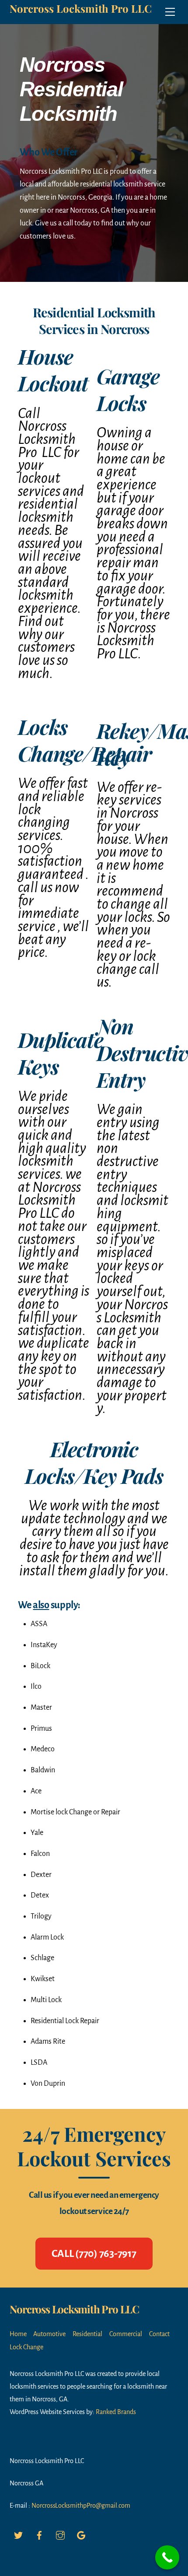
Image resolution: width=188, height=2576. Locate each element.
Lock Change (26, 2347)
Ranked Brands (116, 2412)
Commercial (126, 2334)
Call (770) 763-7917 (94, 2253)
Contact (159, 2334)
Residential (87, 2334)
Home (18, 2334)
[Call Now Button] (167, 2557)
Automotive (49, 2334)
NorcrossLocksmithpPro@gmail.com (81, 2506)
